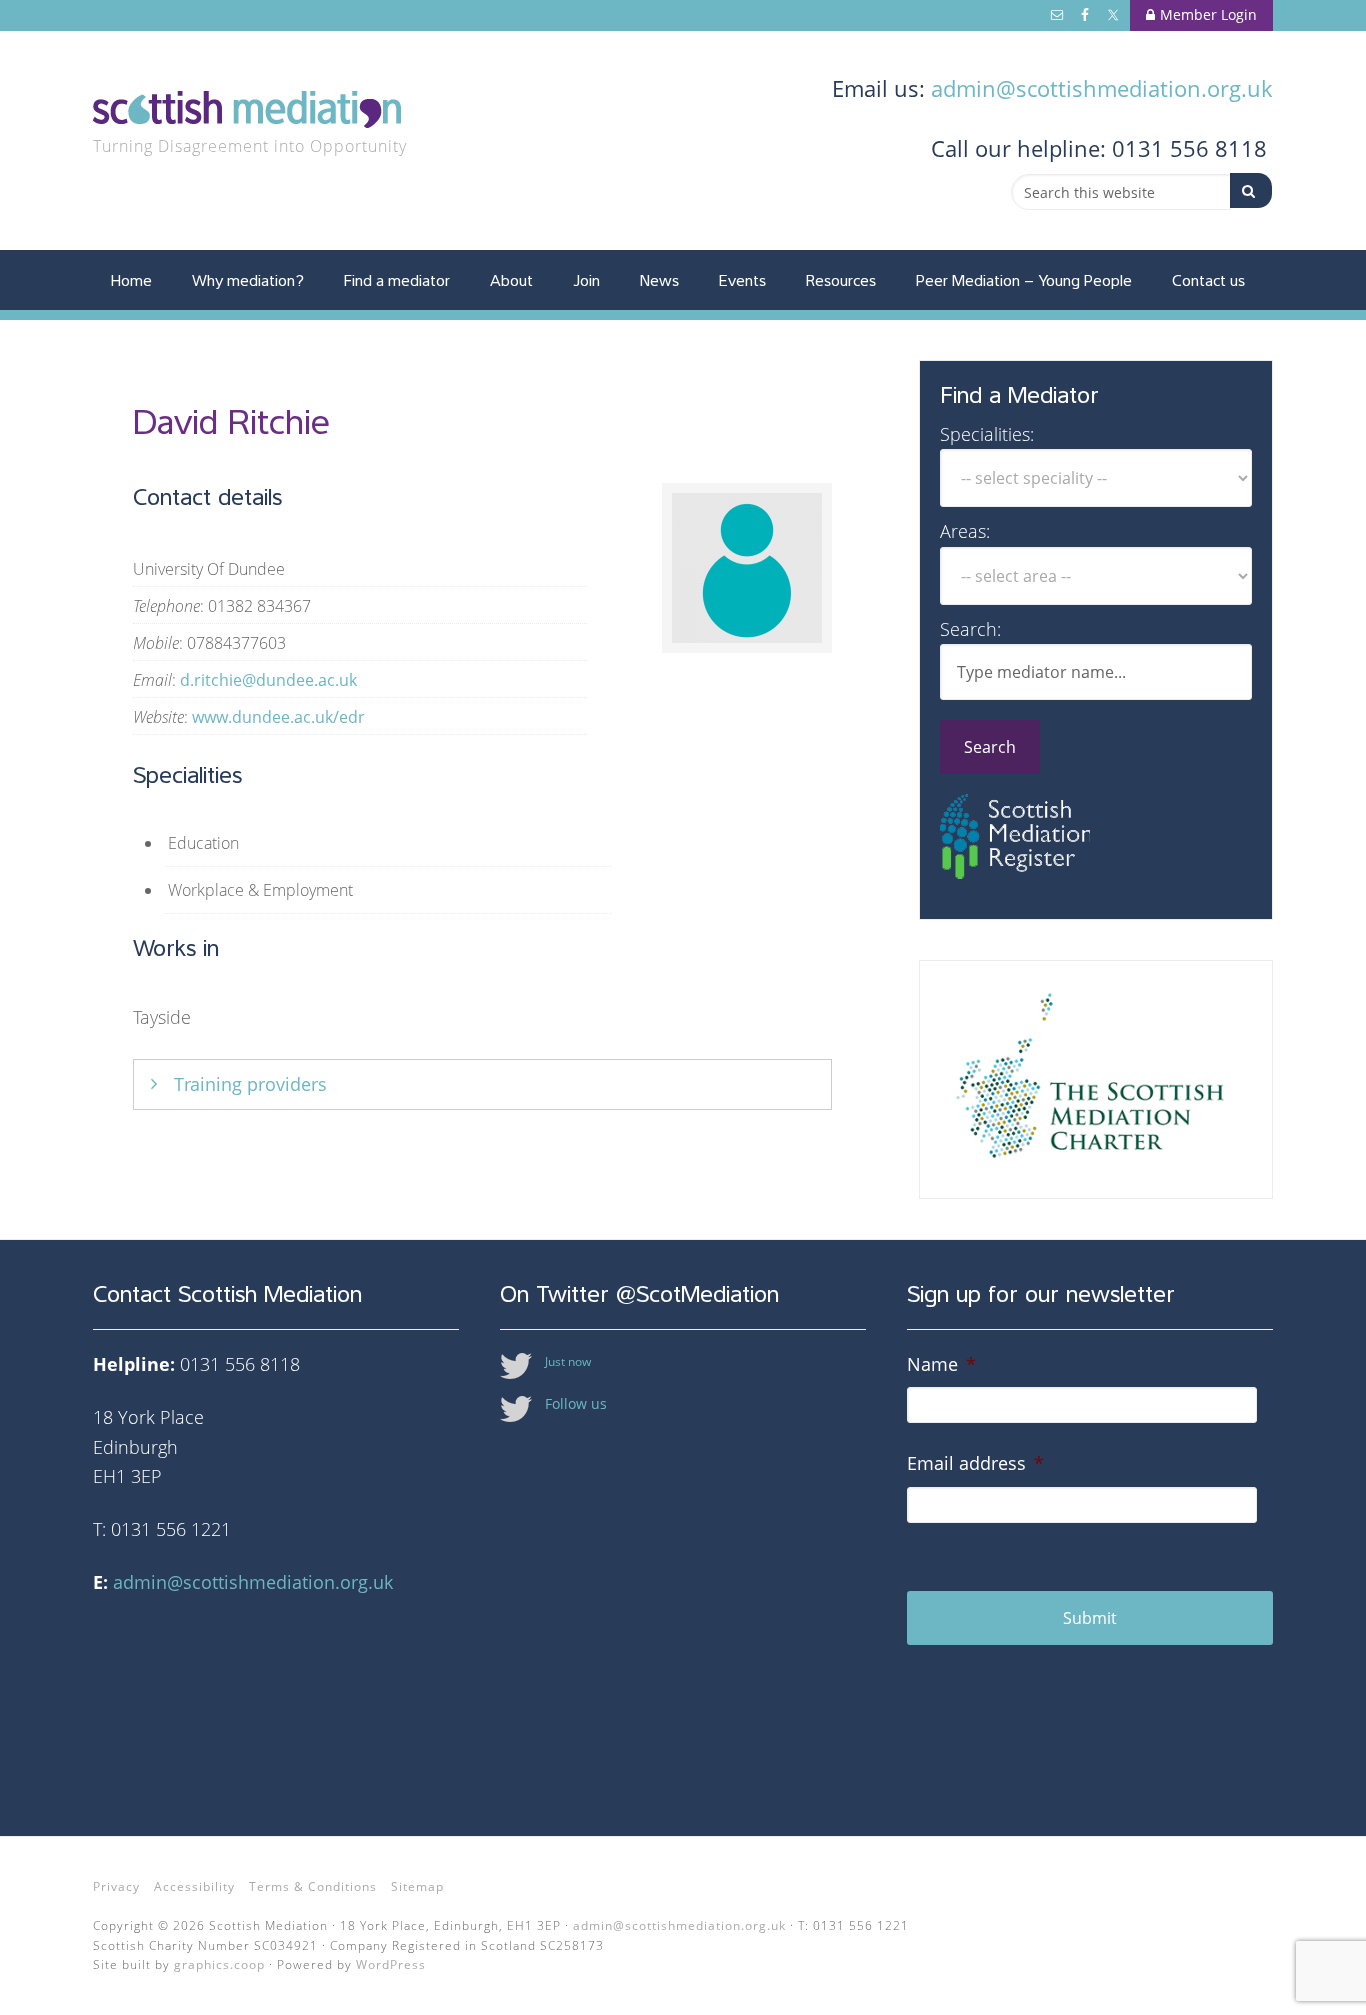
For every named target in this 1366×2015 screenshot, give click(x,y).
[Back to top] (1309, 1958)
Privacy (116, 1886)
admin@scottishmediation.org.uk (1102, 88)
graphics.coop (219, 1964)
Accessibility (194, 1886)
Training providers (250, 1084)
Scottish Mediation (263, 112)
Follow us (576, 1403)
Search (990, 747)
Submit (1090, 1618)
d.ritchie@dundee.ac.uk (268, 680)
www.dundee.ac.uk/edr (278, 717)
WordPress (391, 1964)
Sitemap (417, 1886)
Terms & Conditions (313, 1886)
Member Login (1208, 14)
